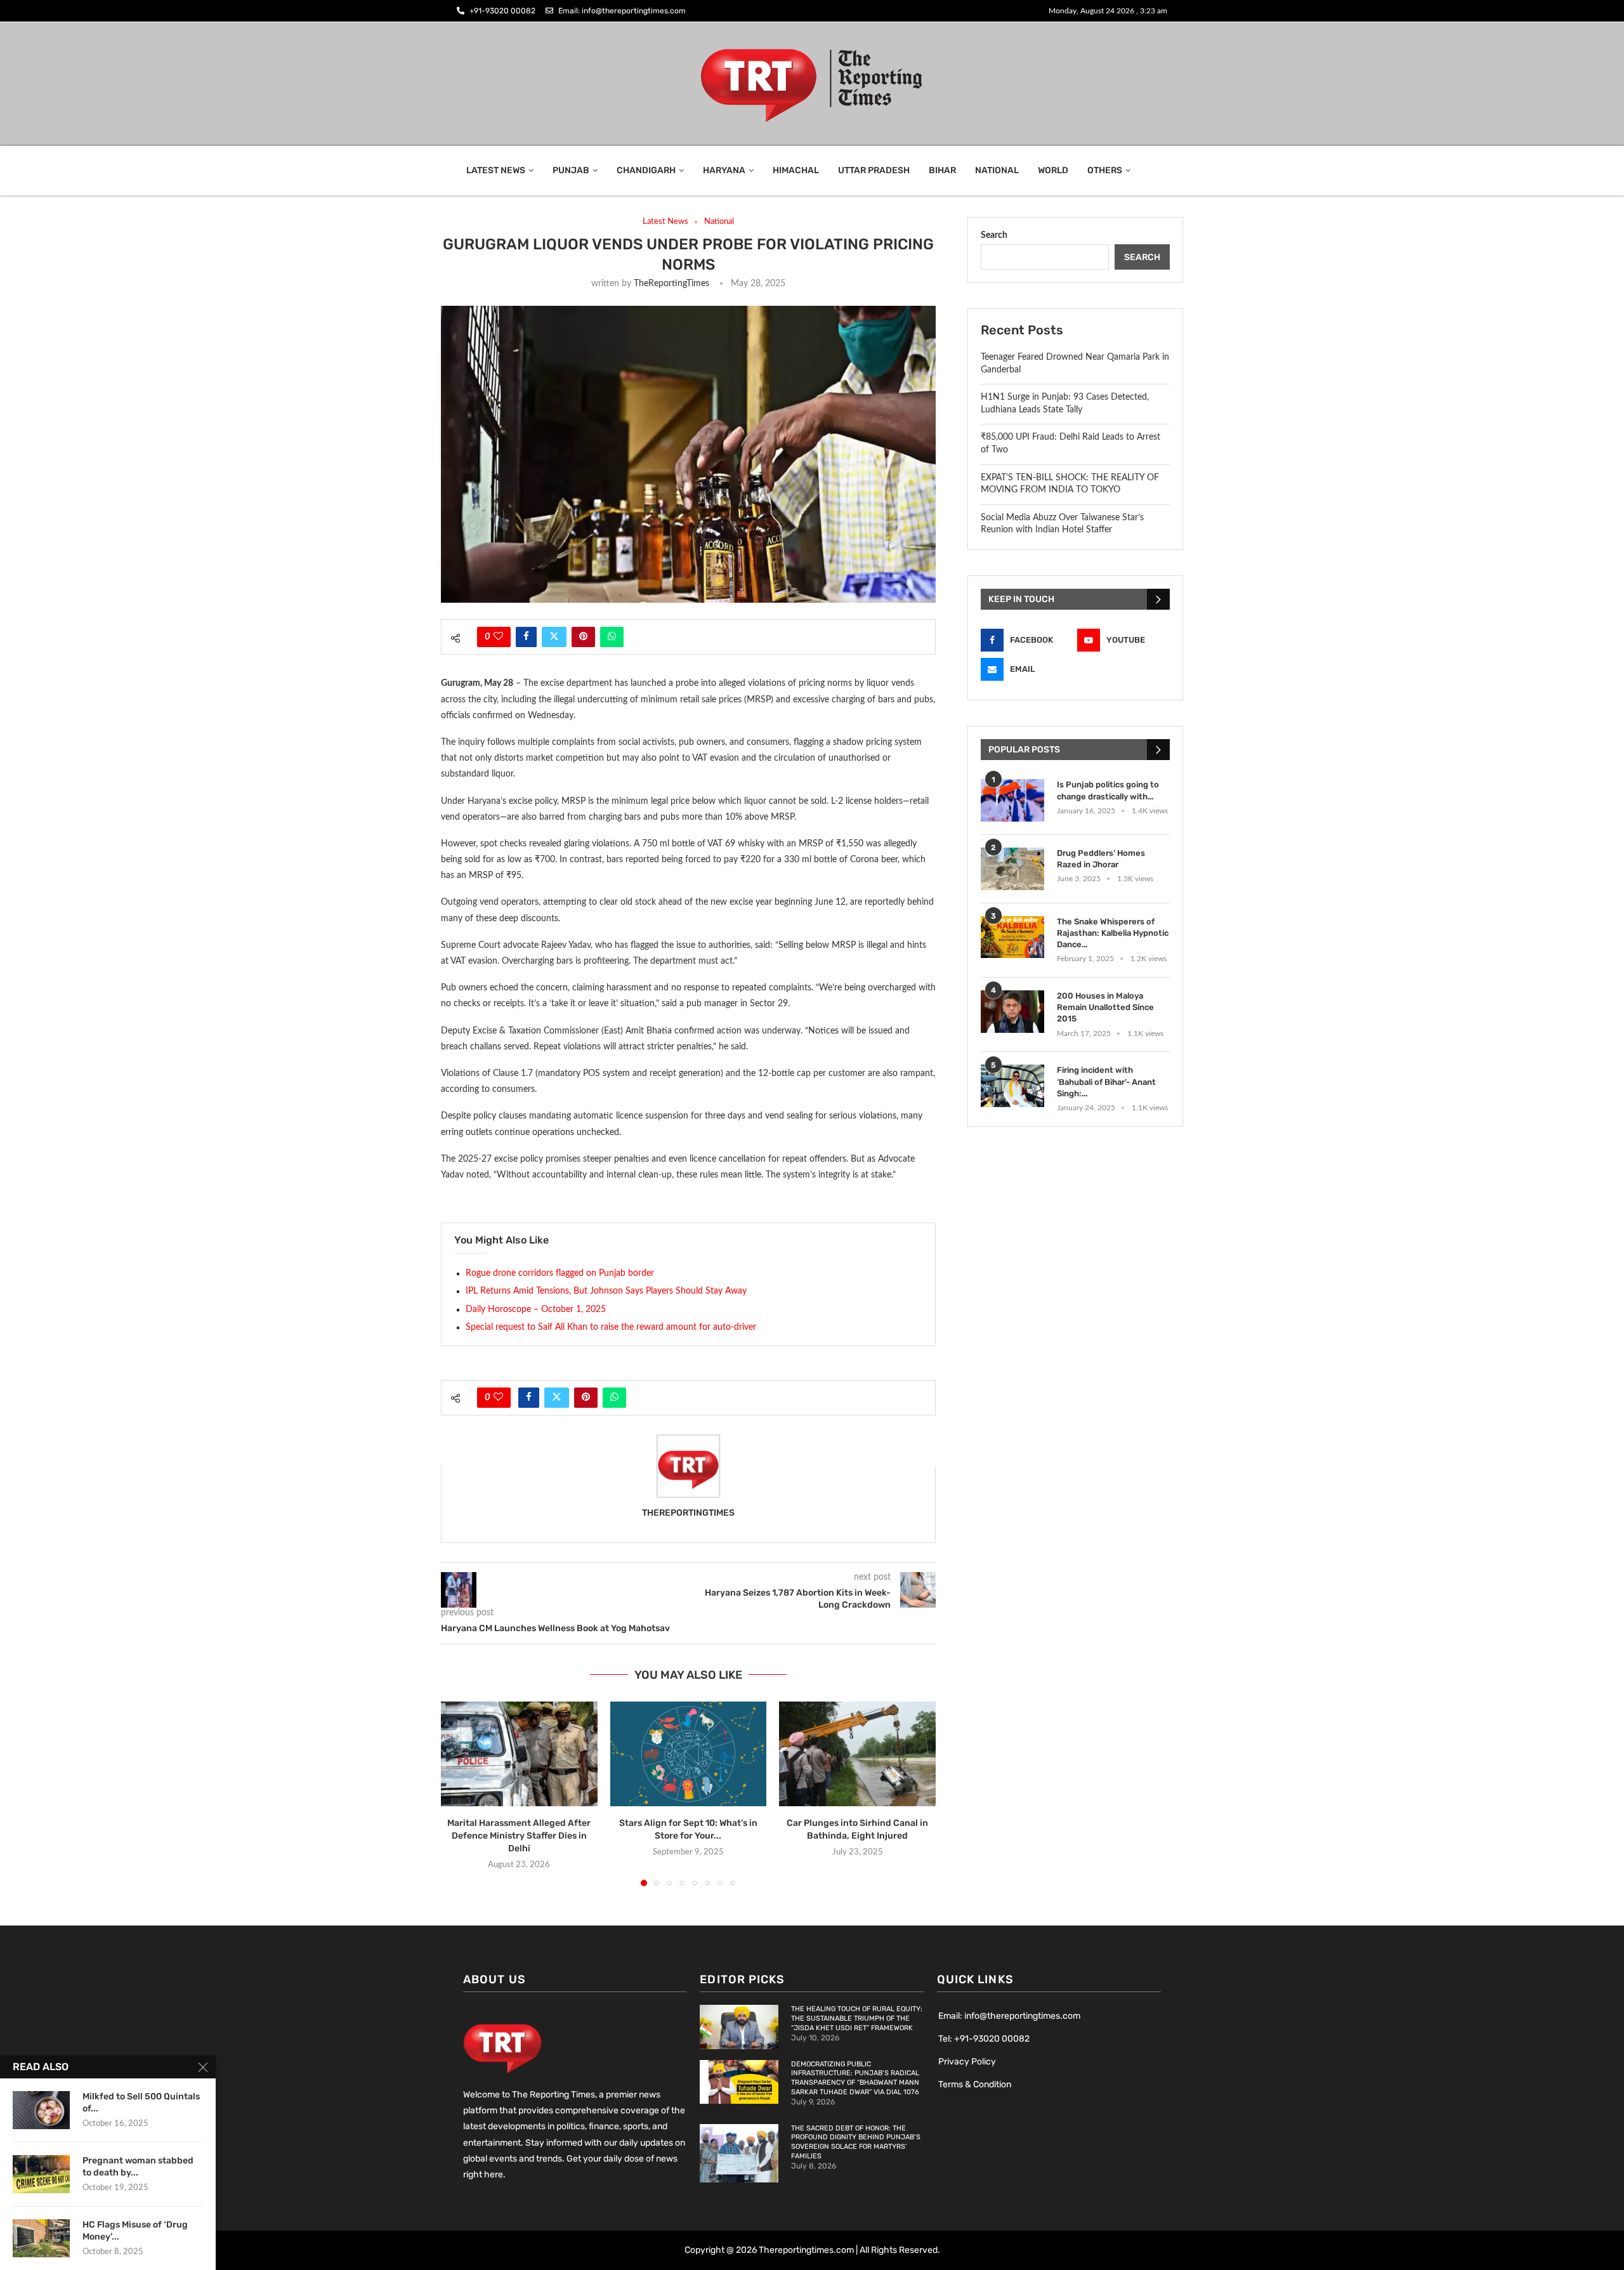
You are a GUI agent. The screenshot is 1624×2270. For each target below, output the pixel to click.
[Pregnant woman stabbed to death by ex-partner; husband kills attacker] (41, 2174)
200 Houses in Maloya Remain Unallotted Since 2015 (1105, 1007)
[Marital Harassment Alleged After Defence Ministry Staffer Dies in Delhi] (519, 1754)
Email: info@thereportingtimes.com (1009, 2016)
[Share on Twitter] (554, 637)
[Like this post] (498, 637)
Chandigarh (646, 170)
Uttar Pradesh (874, 170)
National (997, 170)
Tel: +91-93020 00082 (984, 2039)
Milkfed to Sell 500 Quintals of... (141, 2103)
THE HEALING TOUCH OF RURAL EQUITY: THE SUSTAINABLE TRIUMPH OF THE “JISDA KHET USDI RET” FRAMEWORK (857, 2018)
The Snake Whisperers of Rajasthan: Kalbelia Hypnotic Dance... (1113, 933)
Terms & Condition (975, 2084)
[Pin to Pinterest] (583, 637)
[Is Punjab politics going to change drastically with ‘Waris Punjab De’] (1012, 800)
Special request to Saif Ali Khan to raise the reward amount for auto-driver (611, 1327)
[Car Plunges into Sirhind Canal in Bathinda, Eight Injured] (857, 1754)
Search (994, 235)
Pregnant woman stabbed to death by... (138, 2167)
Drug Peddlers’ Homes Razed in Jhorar (1101, 859)
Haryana (724, 170)
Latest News (496, 170)
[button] (458, 1794)
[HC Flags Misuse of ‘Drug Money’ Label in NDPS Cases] (41, 2238)
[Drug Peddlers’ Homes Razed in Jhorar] (1012, 869)
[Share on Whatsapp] (612, 637)
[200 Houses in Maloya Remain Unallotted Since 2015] (1012, 1012)
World (1053, 170)
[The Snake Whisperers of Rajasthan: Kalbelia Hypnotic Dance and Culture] (1012, 937)
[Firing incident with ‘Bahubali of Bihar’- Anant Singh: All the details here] (1012, 1086)
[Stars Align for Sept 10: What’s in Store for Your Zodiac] (689, 1754)
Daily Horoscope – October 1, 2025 (536, 1309)
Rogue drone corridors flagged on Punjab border (560, 1273)
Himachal (796, 170)
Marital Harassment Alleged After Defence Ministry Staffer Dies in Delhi (519, 1836)
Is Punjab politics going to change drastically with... (1108, 790)
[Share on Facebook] (526, 637)
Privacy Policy (967, 2062)
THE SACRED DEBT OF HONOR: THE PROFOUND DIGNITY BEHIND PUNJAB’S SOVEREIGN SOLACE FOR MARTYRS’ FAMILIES (856, 2142)
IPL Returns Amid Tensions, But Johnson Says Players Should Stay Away (606, 1291)
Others (1105, 170)
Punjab (571, 170)
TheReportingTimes (671, 284)
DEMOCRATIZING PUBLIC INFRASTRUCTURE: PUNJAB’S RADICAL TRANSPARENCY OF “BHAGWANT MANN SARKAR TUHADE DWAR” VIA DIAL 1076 (855, 2078)
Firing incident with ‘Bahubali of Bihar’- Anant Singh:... (1106, 1081)
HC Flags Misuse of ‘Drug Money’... (135, 2231)
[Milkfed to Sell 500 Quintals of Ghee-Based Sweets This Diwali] (41, 2110)
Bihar (942, 170)
